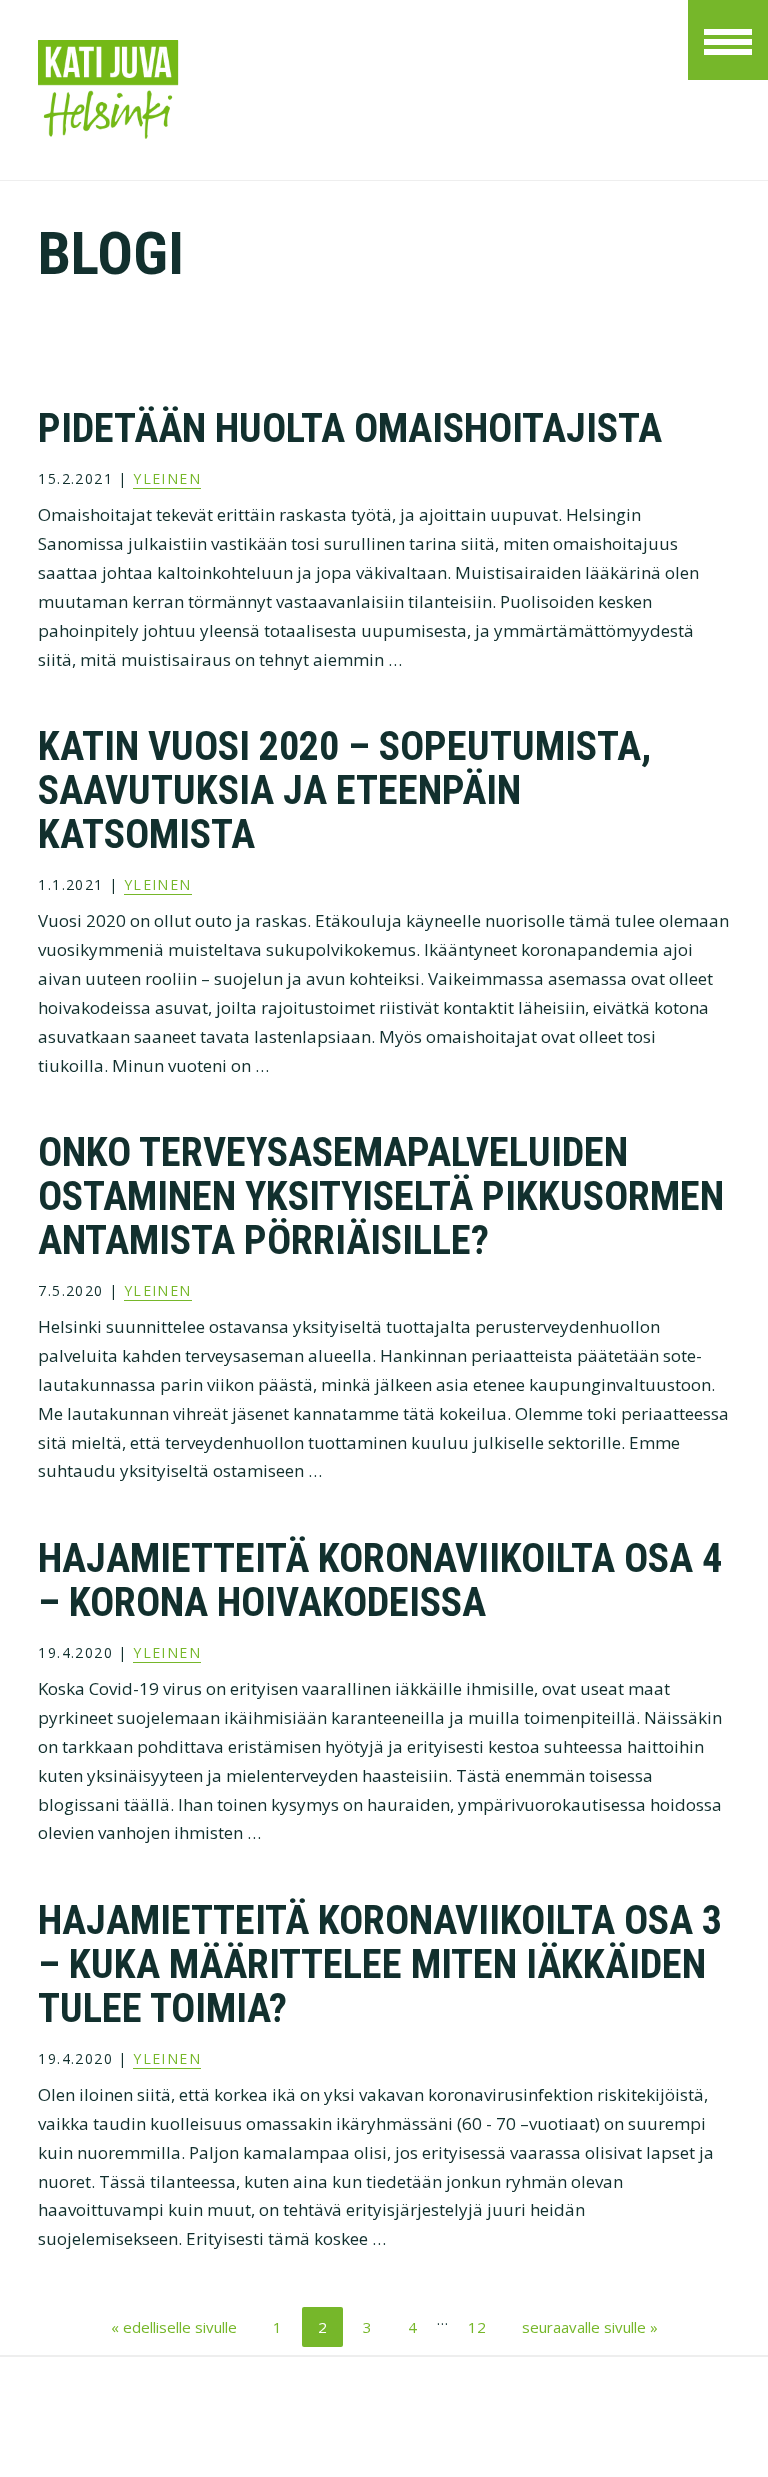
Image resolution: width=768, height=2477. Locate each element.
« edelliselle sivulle (174, 2326)
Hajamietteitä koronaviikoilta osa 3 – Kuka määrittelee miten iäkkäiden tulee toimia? (380, 1964)
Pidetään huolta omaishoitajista (350, 428)
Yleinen (167, 478)
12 (480, 2326)
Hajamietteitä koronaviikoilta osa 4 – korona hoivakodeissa (380, 1580)
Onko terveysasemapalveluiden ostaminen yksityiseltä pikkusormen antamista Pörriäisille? (381, 1196)
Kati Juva (310, 90)
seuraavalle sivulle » (589, 2326)
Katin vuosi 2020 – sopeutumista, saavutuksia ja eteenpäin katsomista (344, 790)
